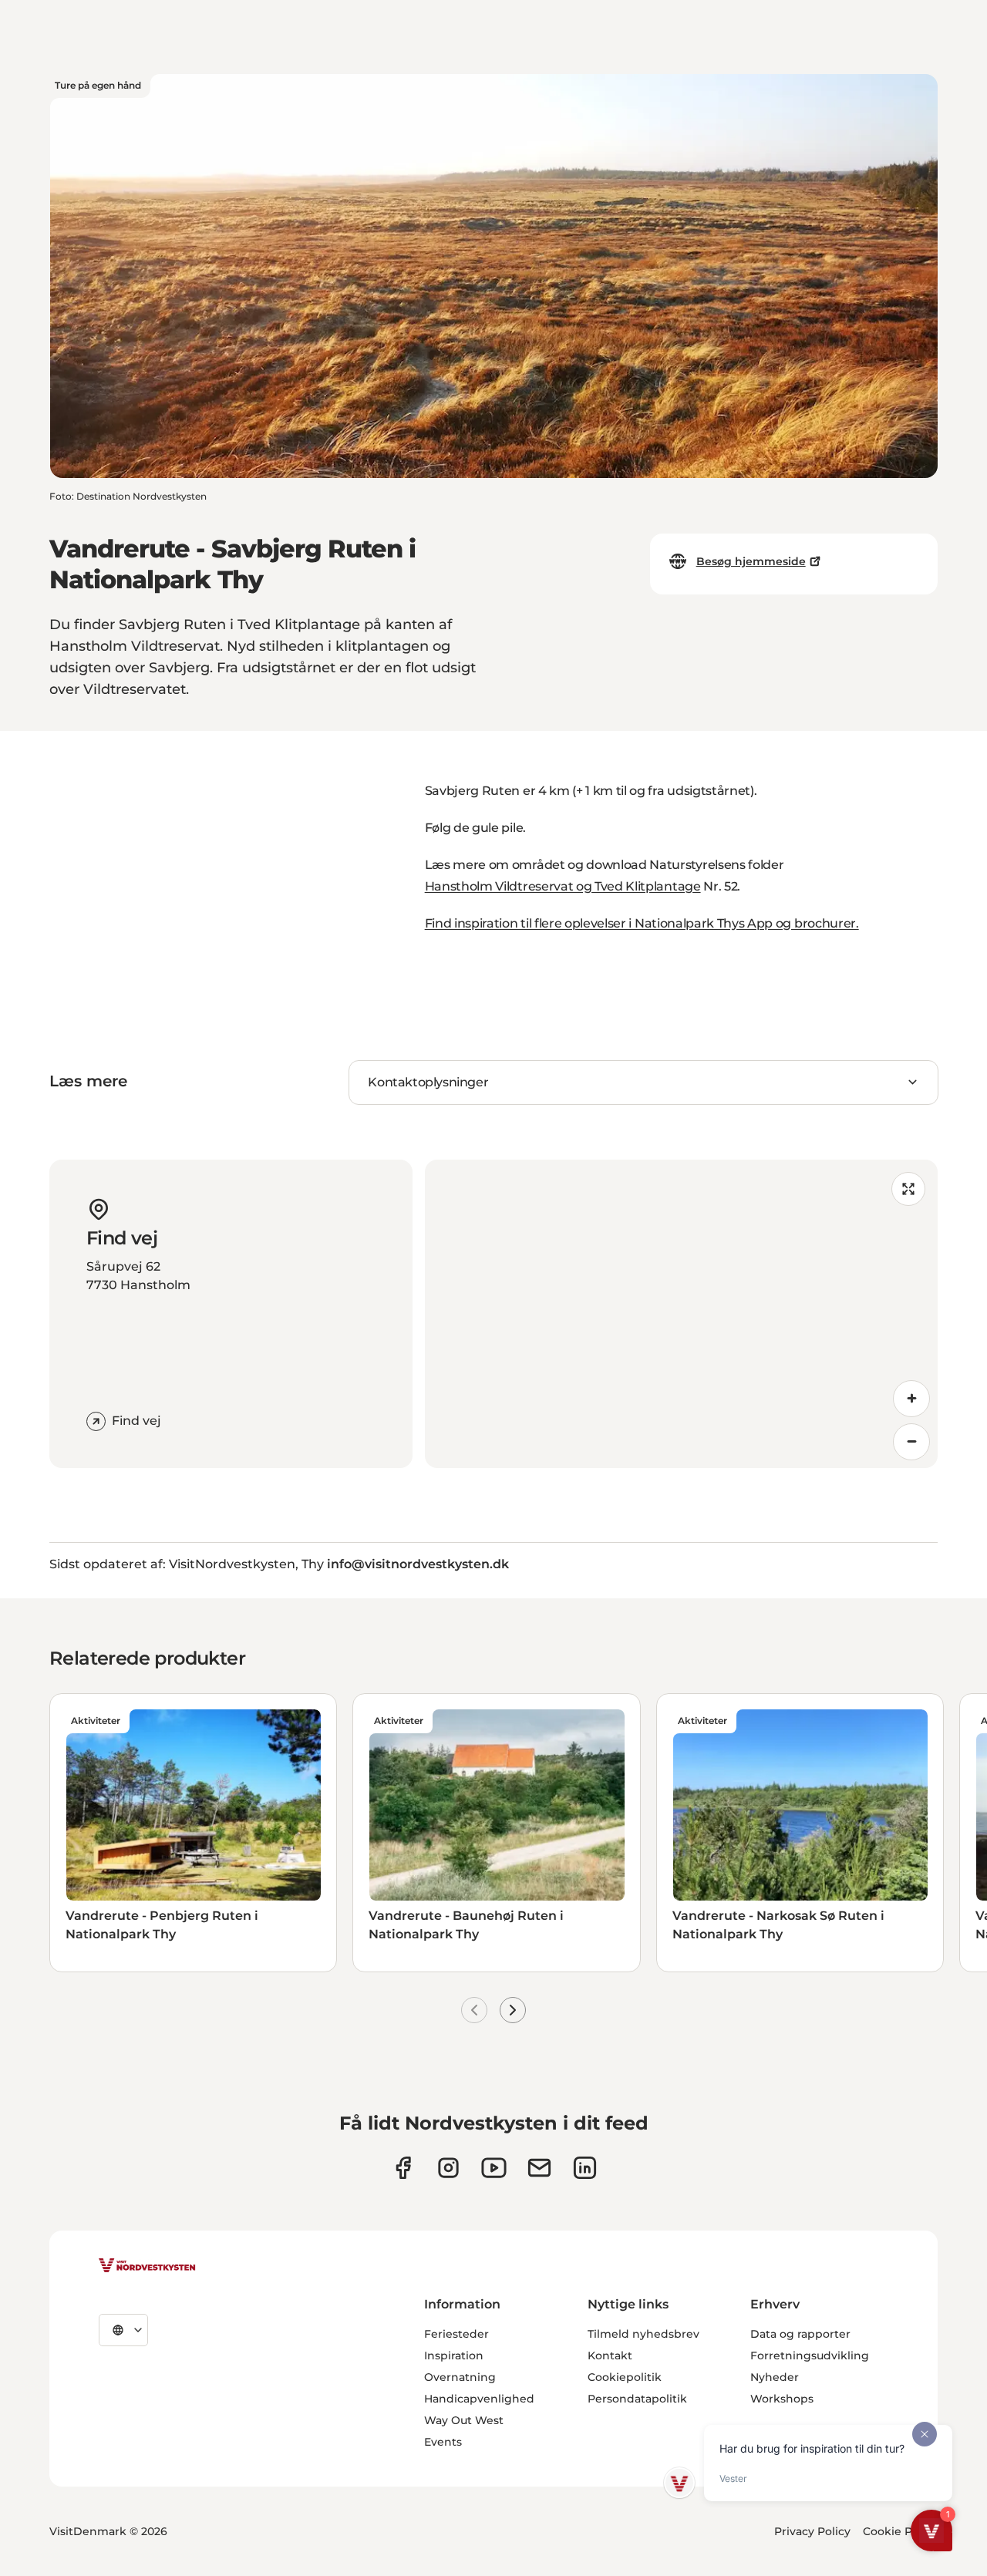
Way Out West (464, 2420)
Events (443, 2442)
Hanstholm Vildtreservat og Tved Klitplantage (563, 886)
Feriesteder (456, 2334)
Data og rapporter (800, 2334)
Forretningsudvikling (810, 2355)
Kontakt (610, 2355)
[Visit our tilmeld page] (539, 2168)
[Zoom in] (911, 1399)
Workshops (782, 2399)
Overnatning (460, 2377)
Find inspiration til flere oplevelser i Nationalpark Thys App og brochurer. (642, 923)
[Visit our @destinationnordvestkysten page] (494, 2168)
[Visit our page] (403, 2168)
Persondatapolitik (637, 2399)
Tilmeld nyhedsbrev (643, 2334)
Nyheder (775, 2377)
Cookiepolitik (625, 2377)
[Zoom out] (911, 1442)
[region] (681, 1314)
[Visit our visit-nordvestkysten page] (585, 2168)
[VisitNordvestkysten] (147, 2266)
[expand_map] (908, 1189)
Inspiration (454, 2355)
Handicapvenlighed (479, 2399)
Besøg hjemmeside (751, 561)
